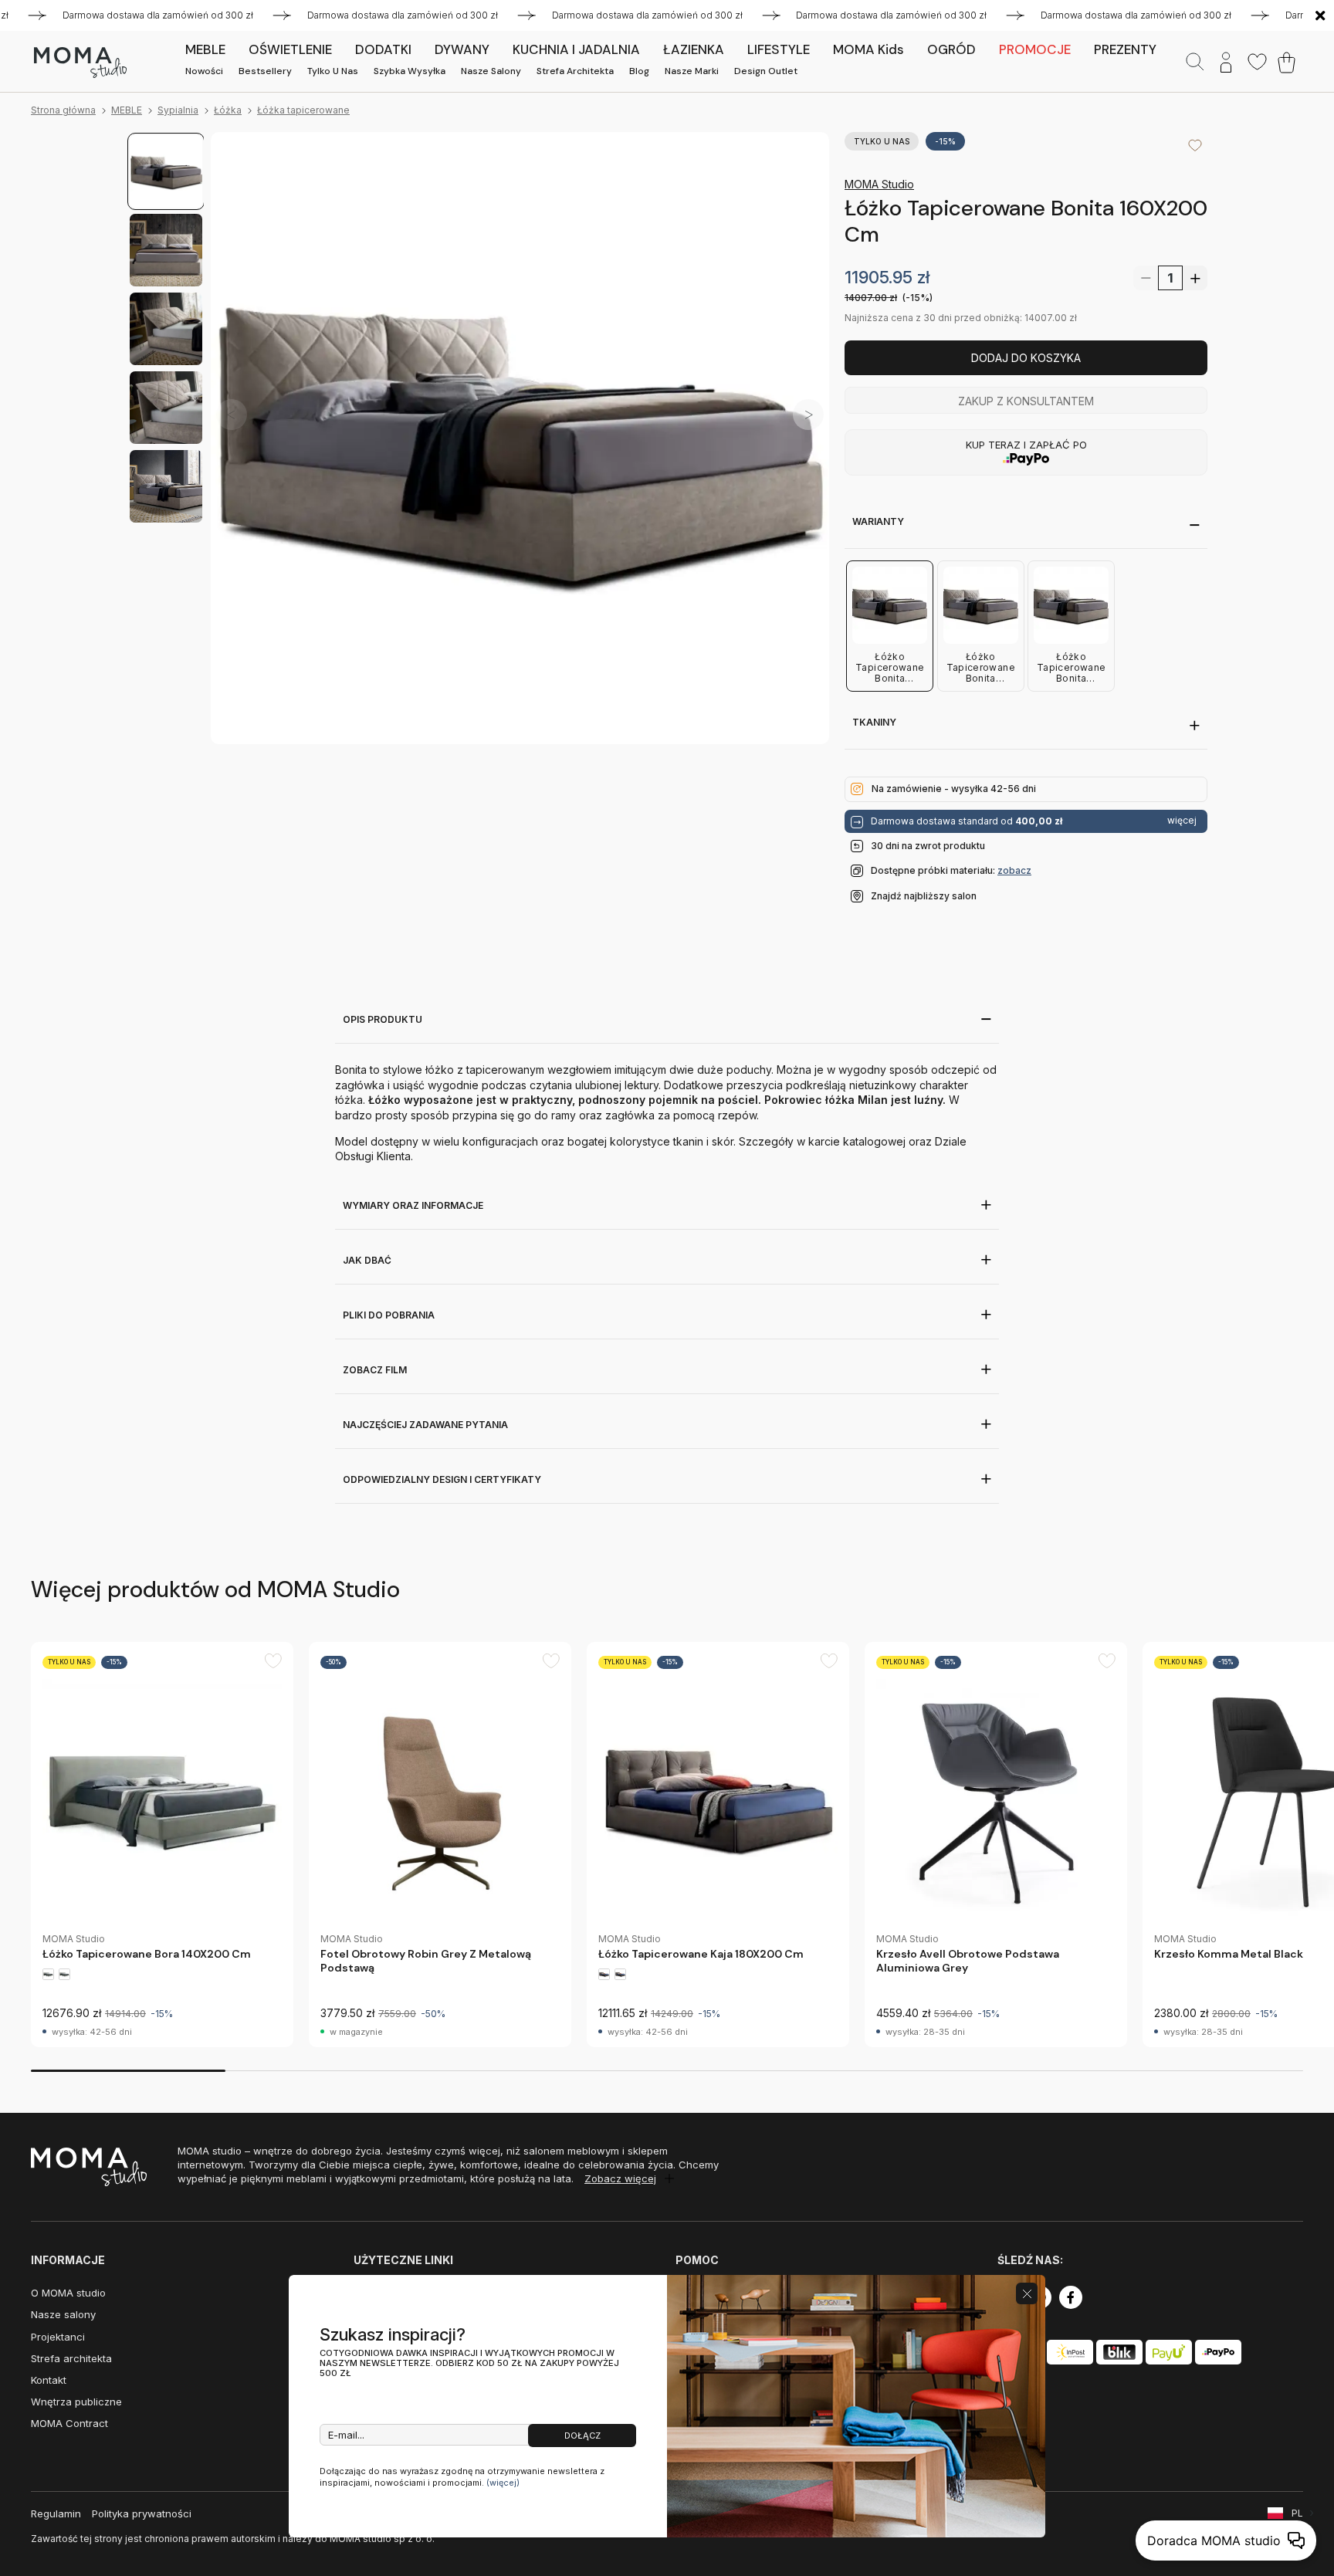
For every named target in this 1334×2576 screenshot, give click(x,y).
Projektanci (58, 2337)
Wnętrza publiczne (76, 2402)
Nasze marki (692, 71)
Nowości (204, 71)
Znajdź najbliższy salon (924, 896)
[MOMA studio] (80, 63)
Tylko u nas (333, 71)
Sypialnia (178, 110)
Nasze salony (491, 71)
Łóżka (228, 110)
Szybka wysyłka (410, 71)
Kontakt (49, 2380)
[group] (162, 1845)
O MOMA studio (68, 2293)
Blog (639, 71)
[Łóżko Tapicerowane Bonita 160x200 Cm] (520, 441)
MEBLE (127, 110)
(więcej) (503, 2483)
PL (1297, 2513)
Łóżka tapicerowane (303, 110)
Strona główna (63, 110)
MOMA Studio (879, 184)
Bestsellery (265, 71)
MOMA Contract (69, 2423)
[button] (808, 414)
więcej (1182, 821)
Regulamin (56, 2513)
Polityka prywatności (142, 2513)
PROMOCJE (1035, 49)
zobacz (1014, 870)
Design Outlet (766, 71)
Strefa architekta (575, 71)
